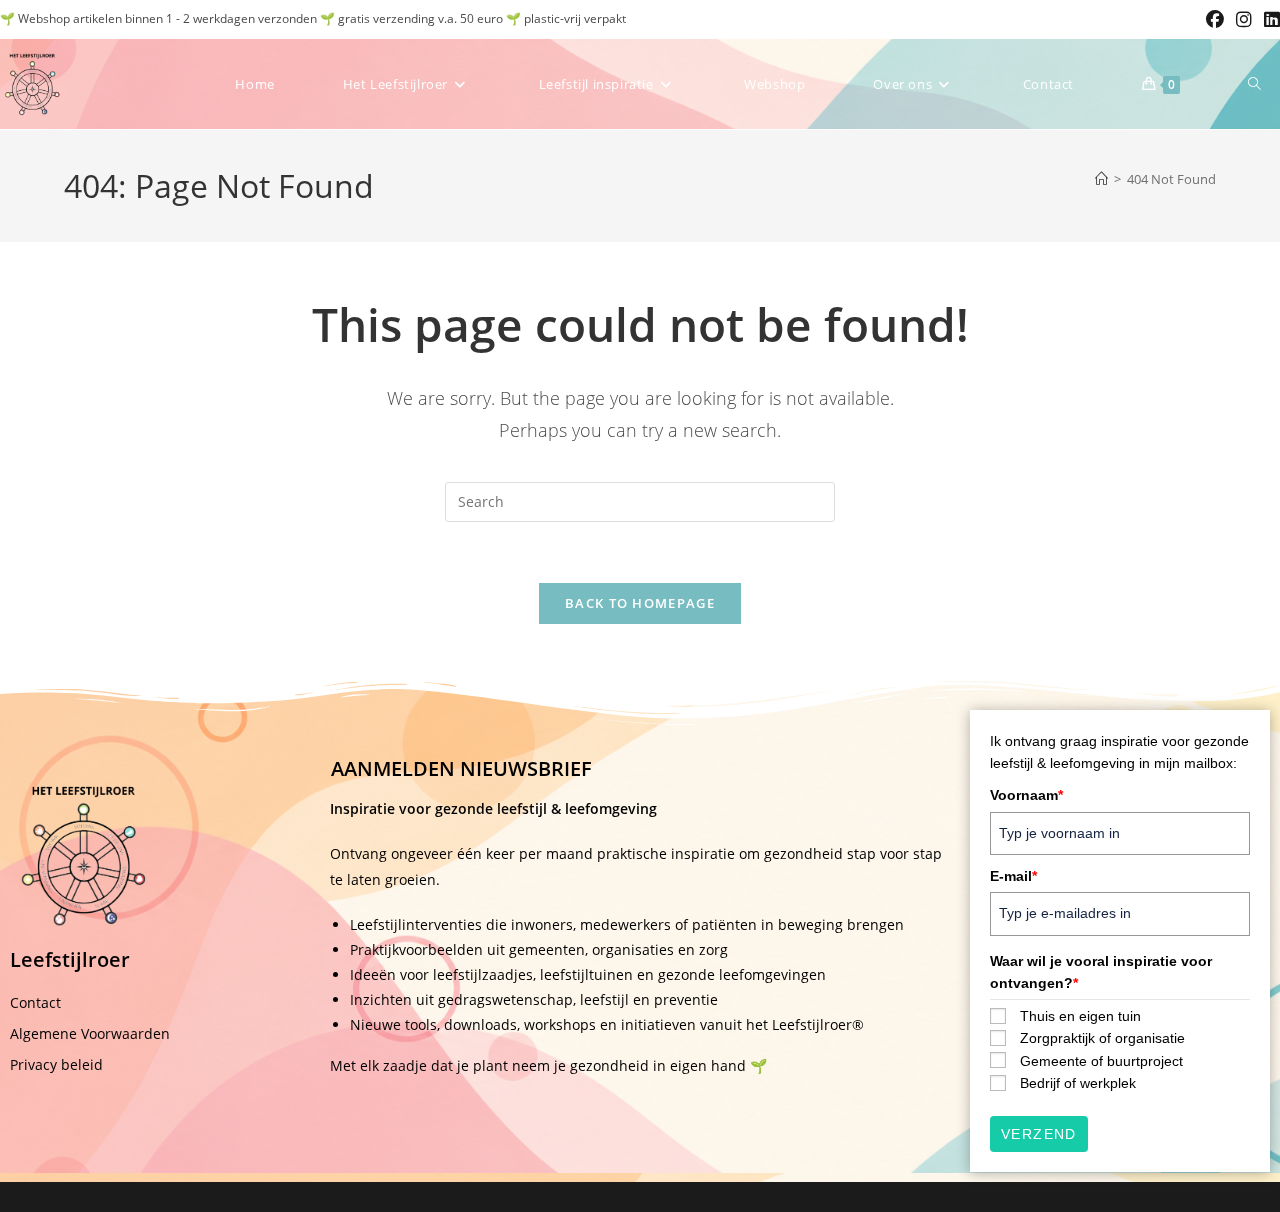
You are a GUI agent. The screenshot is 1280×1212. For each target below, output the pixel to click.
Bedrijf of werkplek (1078, 1083)
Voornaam (1026, 795)
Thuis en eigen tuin (1080, 1016)
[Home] (1101, 179)
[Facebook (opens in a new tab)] (1215, 19)
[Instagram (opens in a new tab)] (1244, 19)
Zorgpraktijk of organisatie (1102, 1038)
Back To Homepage (640, 603)
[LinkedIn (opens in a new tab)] (1269, 19)
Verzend (1039, 1134)
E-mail (1013, 876)
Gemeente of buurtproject (1101, 1061)
